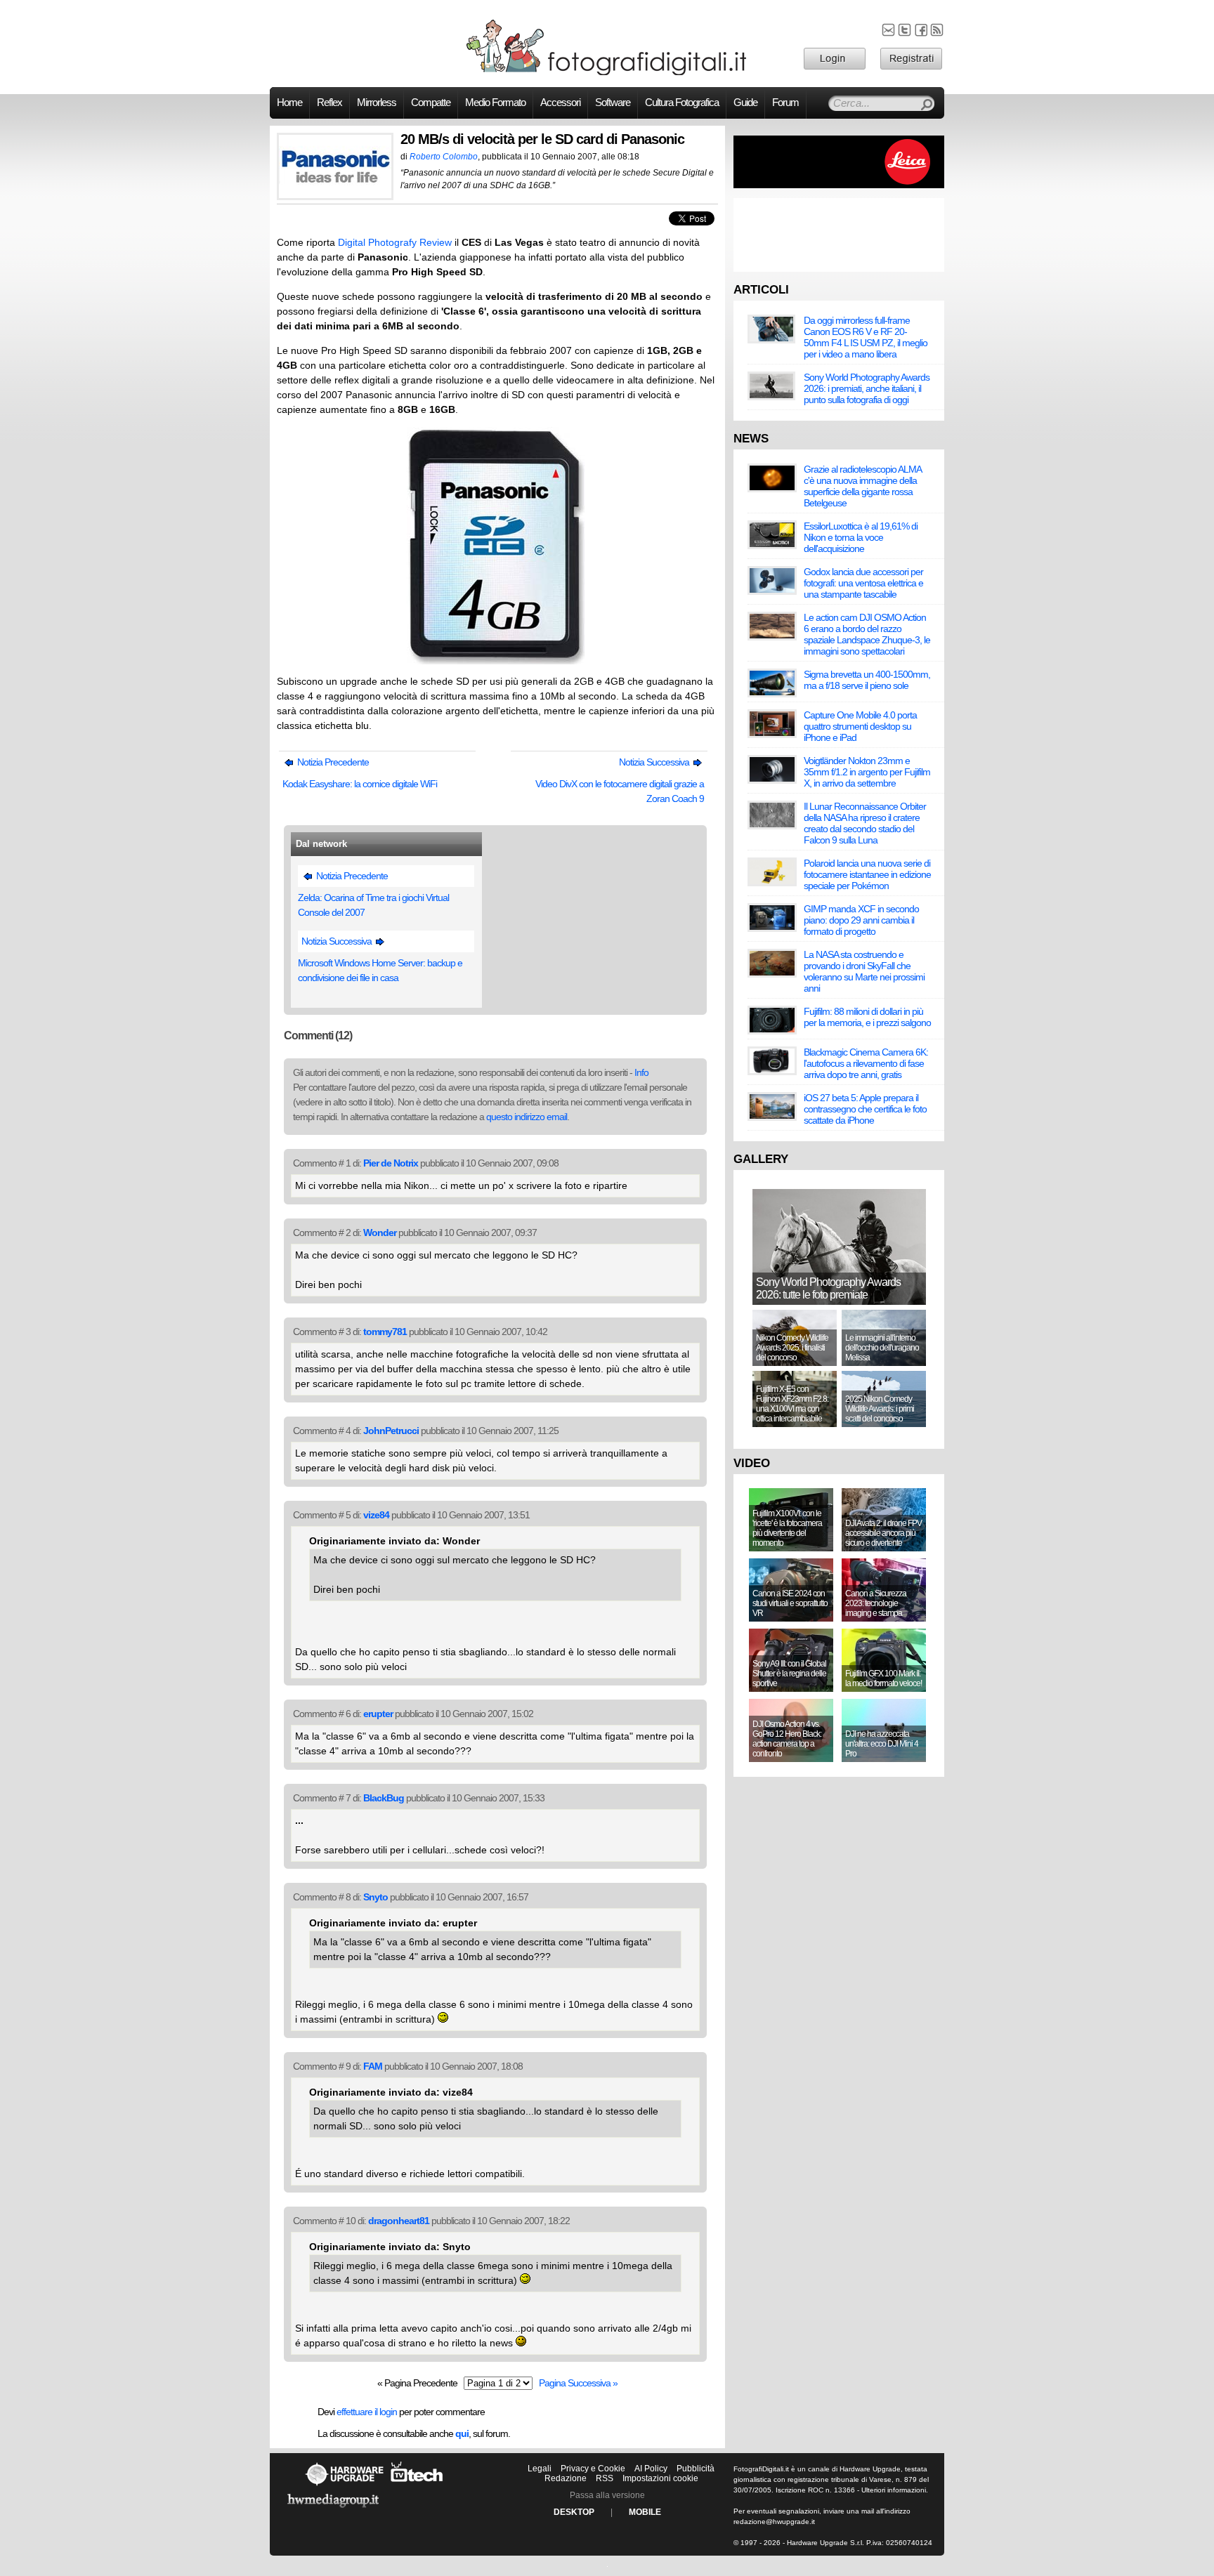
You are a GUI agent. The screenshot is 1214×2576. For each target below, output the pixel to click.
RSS (605, 2478)
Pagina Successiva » (578, 2383)
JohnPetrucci (391, 1431)
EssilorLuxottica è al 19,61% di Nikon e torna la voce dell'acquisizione (861, 537)
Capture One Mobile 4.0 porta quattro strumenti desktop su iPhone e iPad (860, 726)
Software (613, 103)
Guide (745, 103)
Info (641, 1072)
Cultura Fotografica (682, 103)
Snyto (376, 1897)
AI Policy (651, 2469)
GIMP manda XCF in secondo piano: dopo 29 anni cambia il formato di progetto (861, 920)
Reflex (329, 103)
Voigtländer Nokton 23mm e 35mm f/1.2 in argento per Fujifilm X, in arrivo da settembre (867, 772)
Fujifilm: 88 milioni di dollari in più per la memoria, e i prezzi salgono (867, 1017)
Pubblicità (696, 2469)
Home (289, 103)
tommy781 (385, 1332)
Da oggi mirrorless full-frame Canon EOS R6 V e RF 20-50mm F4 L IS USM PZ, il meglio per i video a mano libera (866, 337)
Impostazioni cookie (660, 2478)
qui (462, 2433)
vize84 (376, 1515)
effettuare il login (367, 2412)
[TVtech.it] (417, 2485)
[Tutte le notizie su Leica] (839, 185)
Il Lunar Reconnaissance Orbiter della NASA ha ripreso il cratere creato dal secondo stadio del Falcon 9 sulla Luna (865, 823)
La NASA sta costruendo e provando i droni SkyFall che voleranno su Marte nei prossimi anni (864, 971)
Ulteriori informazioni (894, 2490)
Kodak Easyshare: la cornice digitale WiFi (360, 784)
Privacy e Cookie (593, 2469)
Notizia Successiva (655, 762)
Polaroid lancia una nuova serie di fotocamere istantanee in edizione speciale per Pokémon (867, 874)
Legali (540, 2469)
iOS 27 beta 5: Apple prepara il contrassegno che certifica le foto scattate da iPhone (865, 1109)
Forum (785, 103)
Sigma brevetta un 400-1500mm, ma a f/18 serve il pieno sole (867, 680)
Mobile (645, 2512)
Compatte (431, 103)
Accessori (560, 103)
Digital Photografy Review (395, 242)
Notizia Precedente (332, 762)
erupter (378, 1714)
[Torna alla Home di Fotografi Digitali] (607, 73)
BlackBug (384, 1798)
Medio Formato (495, 103)
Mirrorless (377, 103)
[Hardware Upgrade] (344, 2485)
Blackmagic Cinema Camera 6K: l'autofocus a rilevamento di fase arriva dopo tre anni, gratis (866, 1063)
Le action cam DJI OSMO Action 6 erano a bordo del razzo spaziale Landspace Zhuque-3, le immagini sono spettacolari (867, 634)
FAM (373, 2066)
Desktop (574, 2512)
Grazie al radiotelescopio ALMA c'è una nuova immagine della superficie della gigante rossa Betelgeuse (862, 486)
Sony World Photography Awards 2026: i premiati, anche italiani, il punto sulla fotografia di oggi (867, 388)
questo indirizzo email (527, 1117)
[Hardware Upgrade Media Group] (333, 2510)
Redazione (566, 2478)
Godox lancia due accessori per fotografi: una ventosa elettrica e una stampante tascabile (863, 583)
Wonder (380, 1233)
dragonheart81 (399, 2221)
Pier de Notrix (391, 1163)
